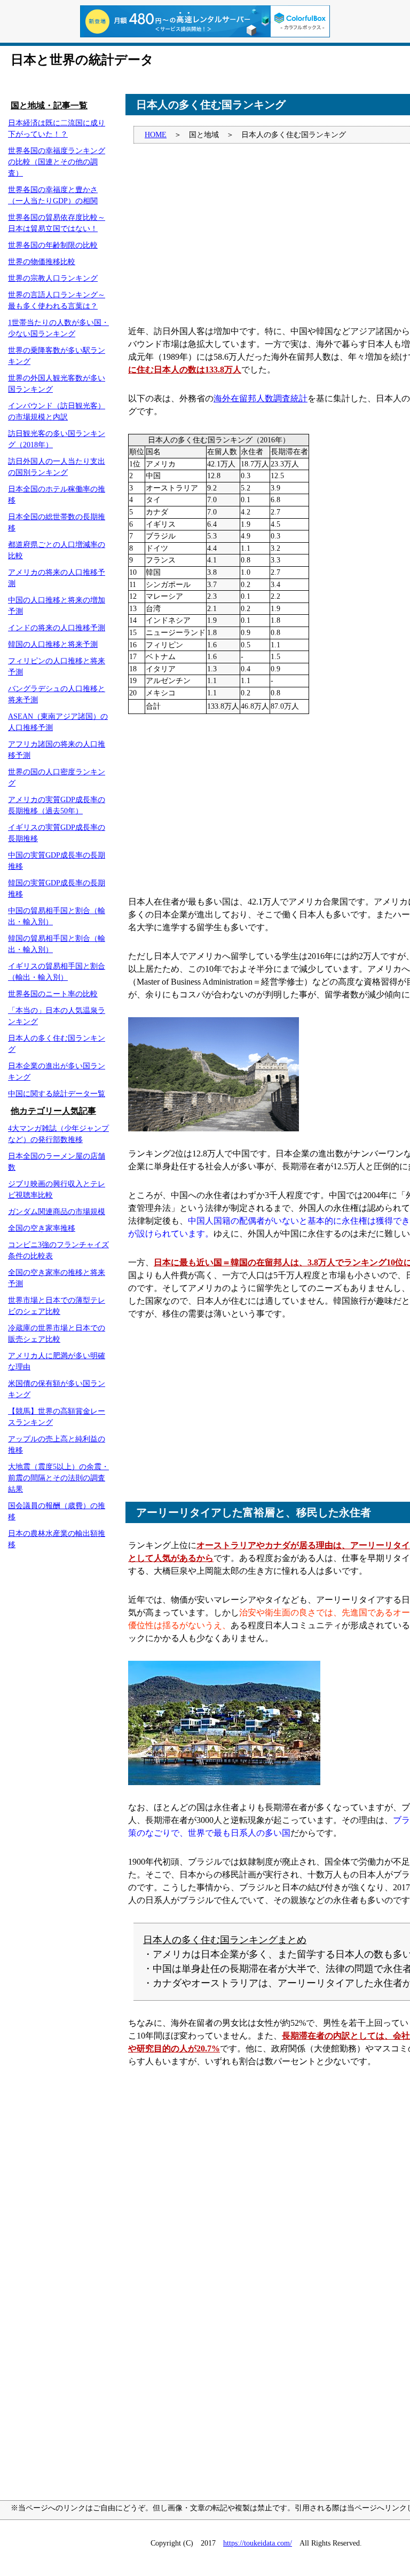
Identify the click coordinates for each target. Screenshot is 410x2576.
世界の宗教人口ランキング (53, 278)
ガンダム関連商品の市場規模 (57, 1212)
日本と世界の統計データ (82, 60)
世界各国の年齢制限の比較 (53, 245)
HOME (156, 135)
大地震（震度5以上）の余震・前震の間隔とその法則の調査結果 (58, 1478)
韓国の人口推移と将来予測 (53, 644)
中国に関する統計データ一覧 (57, 1094)
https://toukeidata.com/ (258, 2543)
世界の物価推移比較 (42, 262)
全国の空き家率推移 (42, 1228)
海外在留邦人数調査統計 (261, 398)
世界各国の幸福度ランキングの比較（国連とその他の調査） (57, 162)
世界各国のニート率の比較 (53, 994)
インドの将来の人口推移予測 (57, 628)
